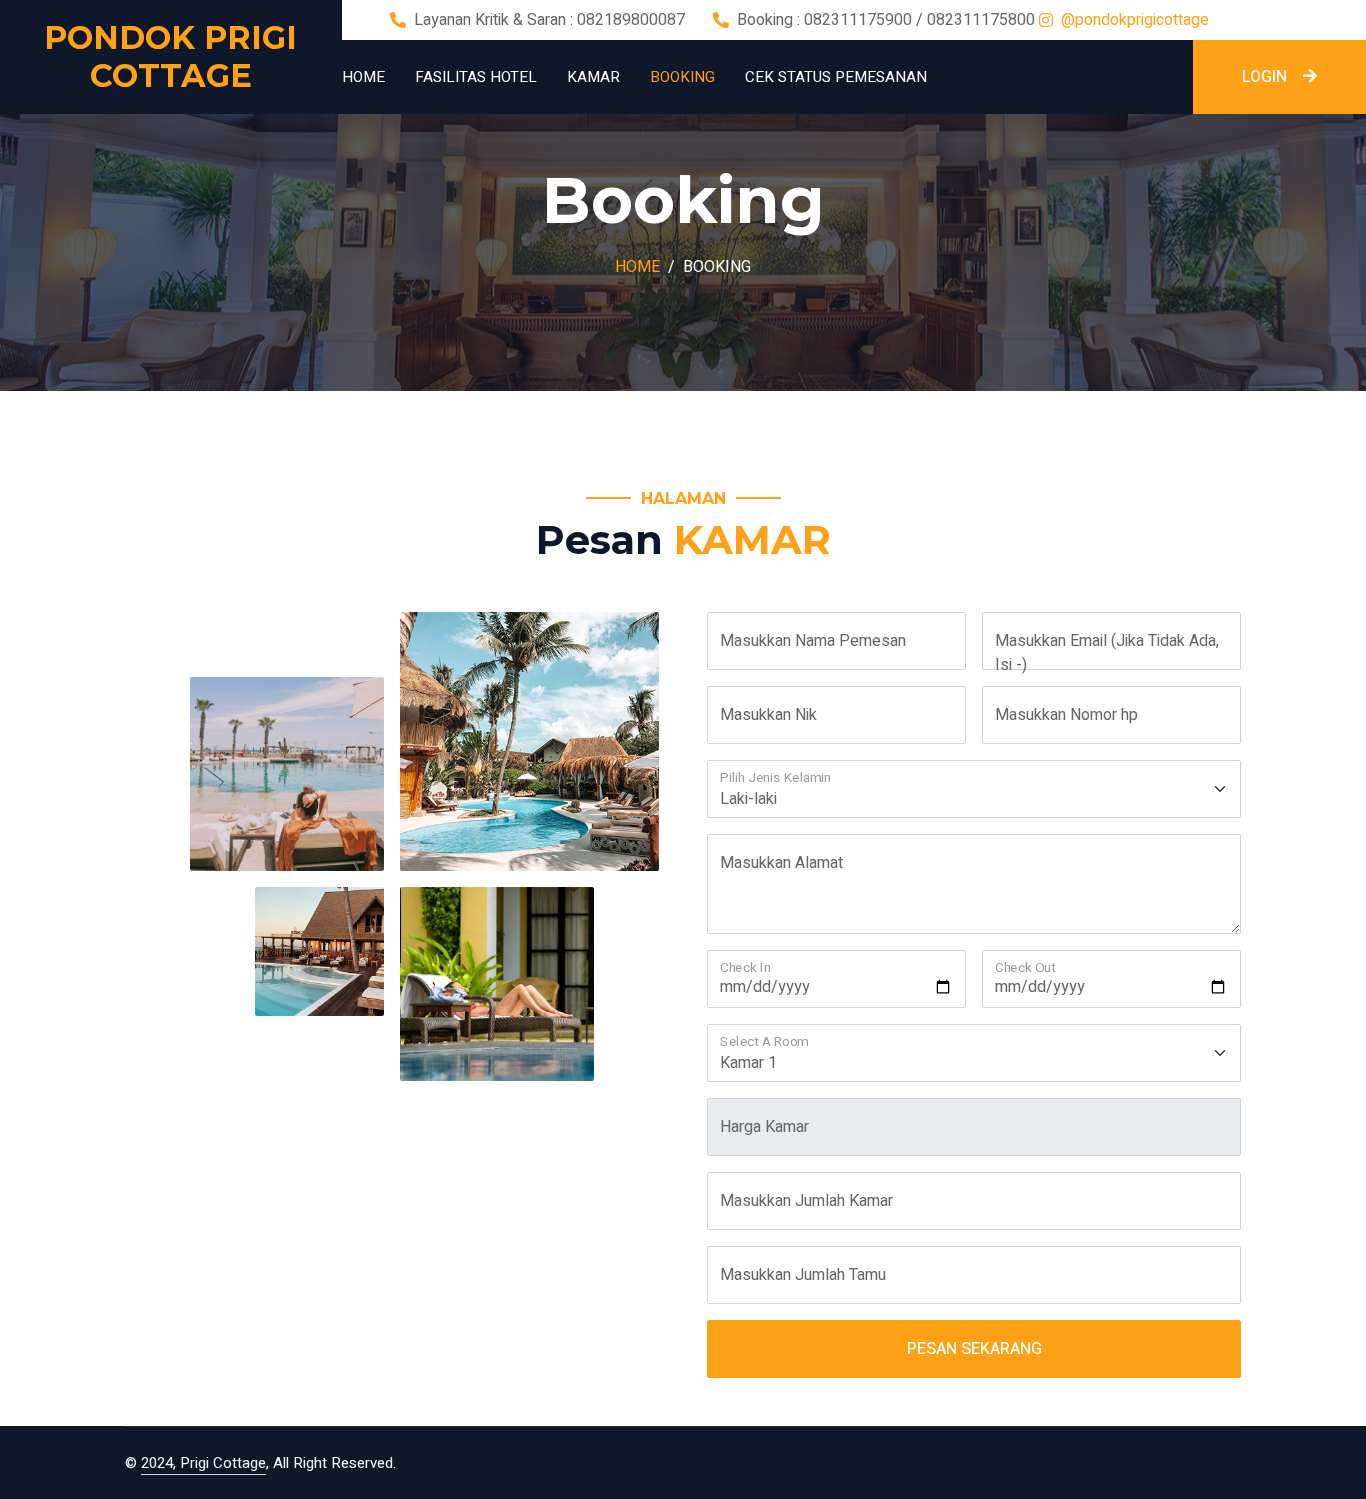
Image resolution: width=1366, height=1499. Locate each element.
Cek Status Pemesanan (836, 77)
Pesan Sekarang (974, 1349)
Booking (682, 77)
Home (363, 77)
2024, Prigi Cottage (203, 1463)
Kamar (593, 77)
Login (1264, 77)
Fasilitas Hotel (476, 77)
